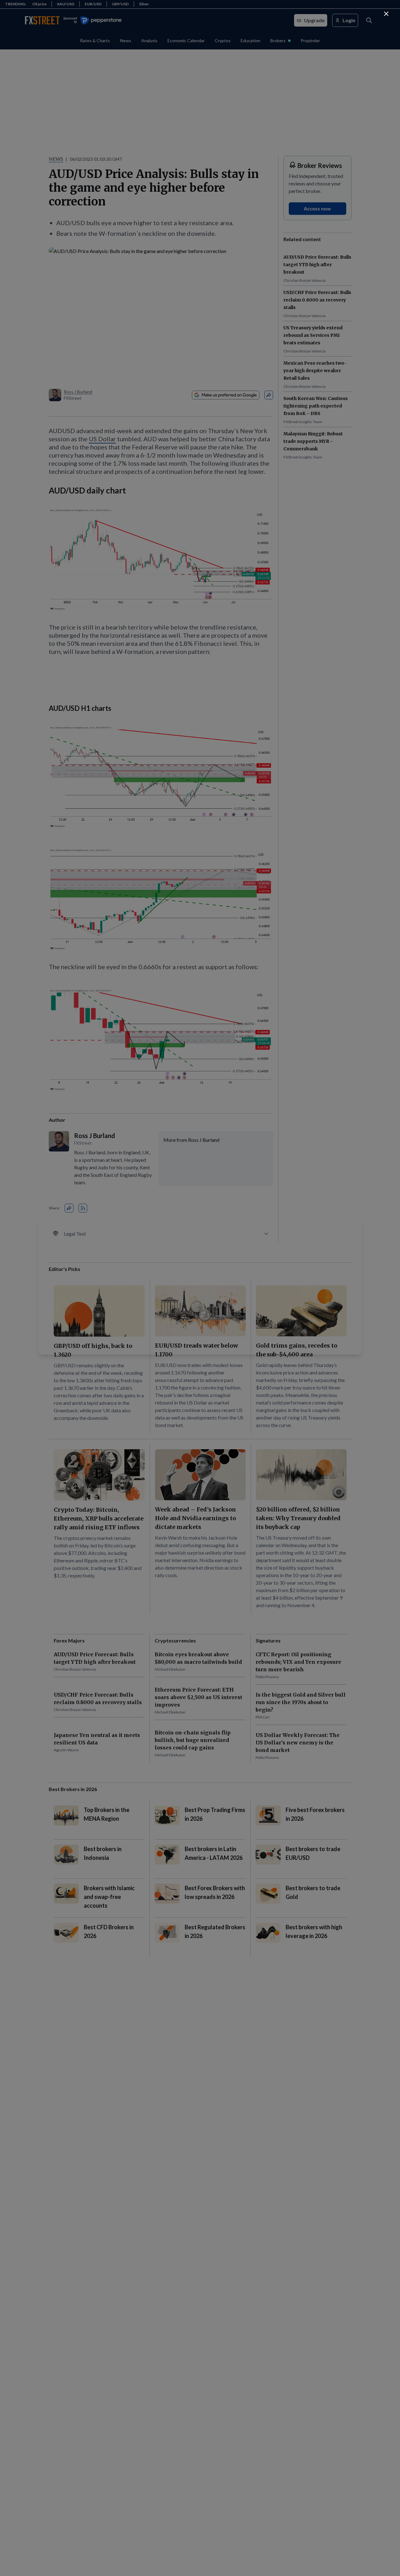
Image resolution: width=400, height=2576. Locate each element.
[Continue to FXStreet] (386, 14)
